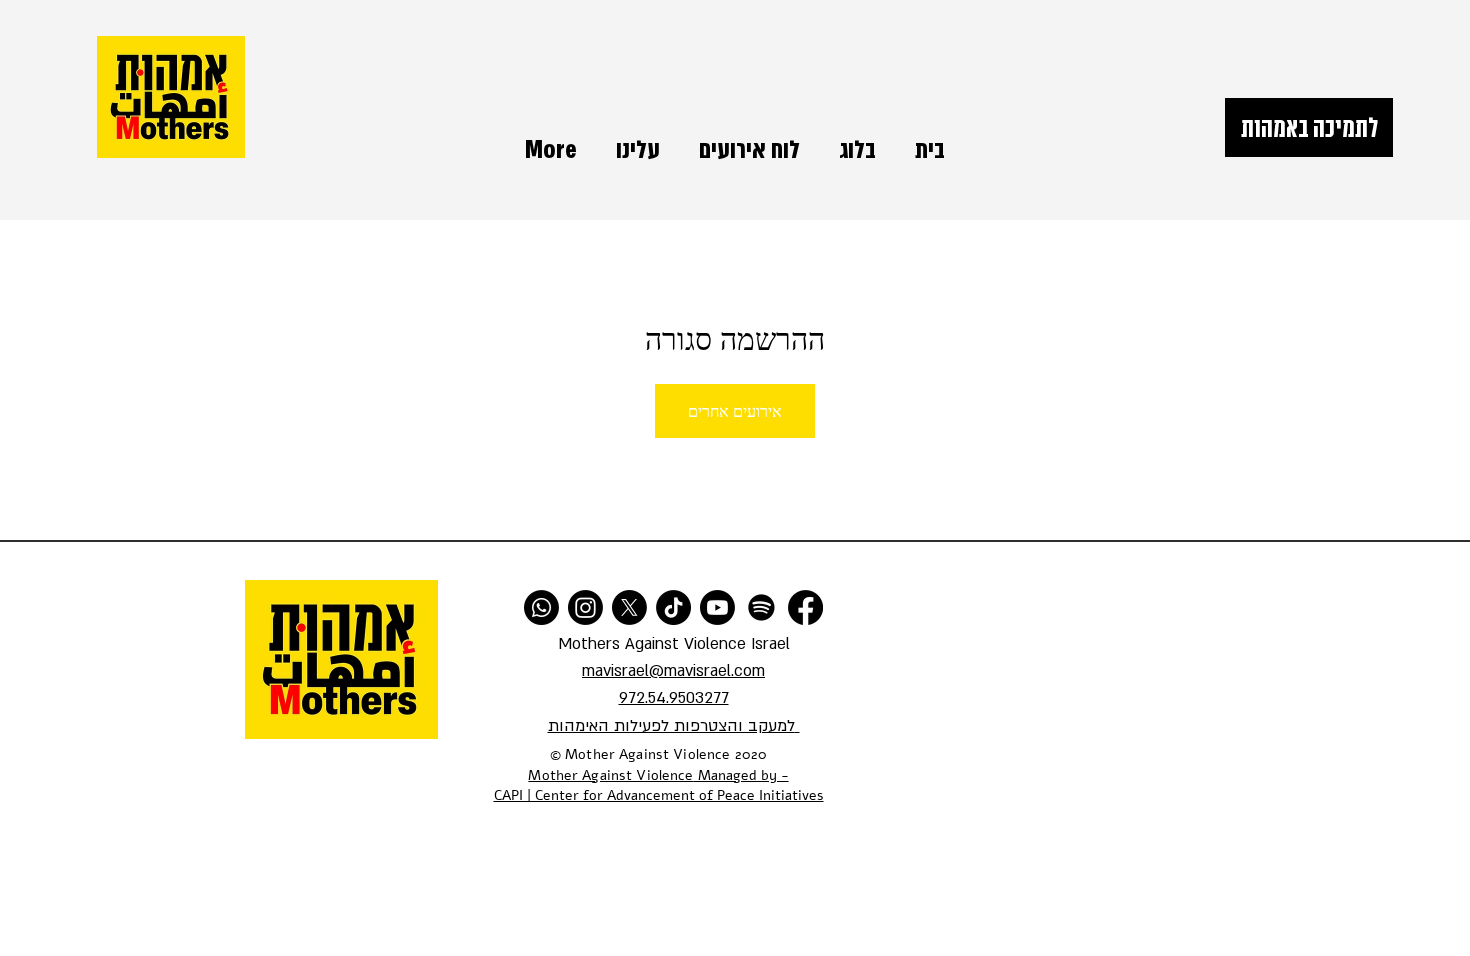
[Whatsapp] (541, 607)
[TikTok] (673, 607)
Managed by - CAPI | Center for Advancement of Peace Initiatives (659, 786)
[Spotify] (761, 607)
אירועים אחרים (735, 410)
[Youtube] (717, 607)
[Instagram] (585, 607)
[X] (629, 607)
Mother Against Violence (610, 775)
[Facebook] (805, 607)
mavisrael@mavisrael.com (673, 671)
